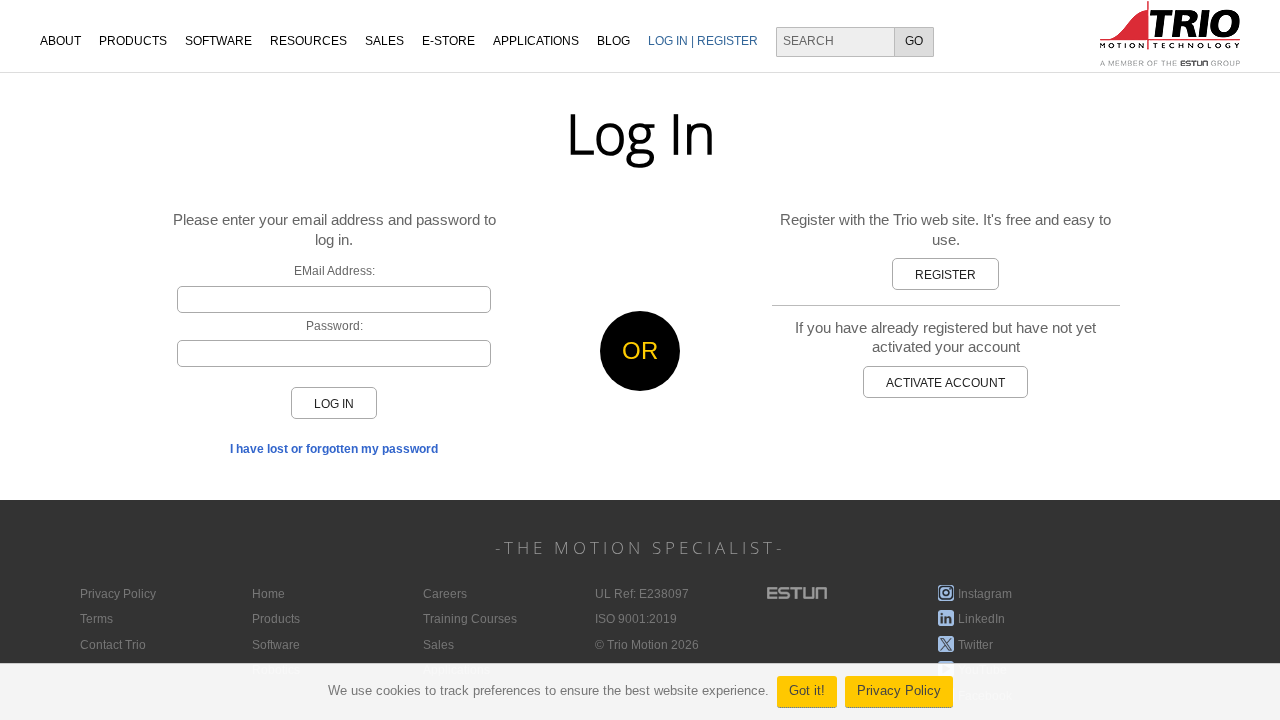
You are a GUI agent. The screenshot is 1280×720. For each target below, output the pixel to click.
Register (945, 275)
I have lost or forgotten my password (334, 449)
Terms (96, 619)
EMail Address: (334, 271)
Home (268, 594)
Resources (308, 41)
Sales (438, 645)
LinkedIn (981, 619)
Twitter (975, 645)
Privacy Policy (899, 691)
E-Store (448, 41)
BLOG (613, 41)
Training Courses (470, 619)
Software (218, 41)
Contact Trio (113, 645)
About (60, 41)
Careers (445, 594)
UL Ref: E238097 (642, 594)
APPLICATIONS (536, 41)
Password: (334, 326)
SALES (384, 41)
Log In (334, 404)
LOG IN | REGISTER (703, 41)
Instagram (985, 594)
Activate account (945, 383)
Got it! (807, 691)
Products (133, 41)
